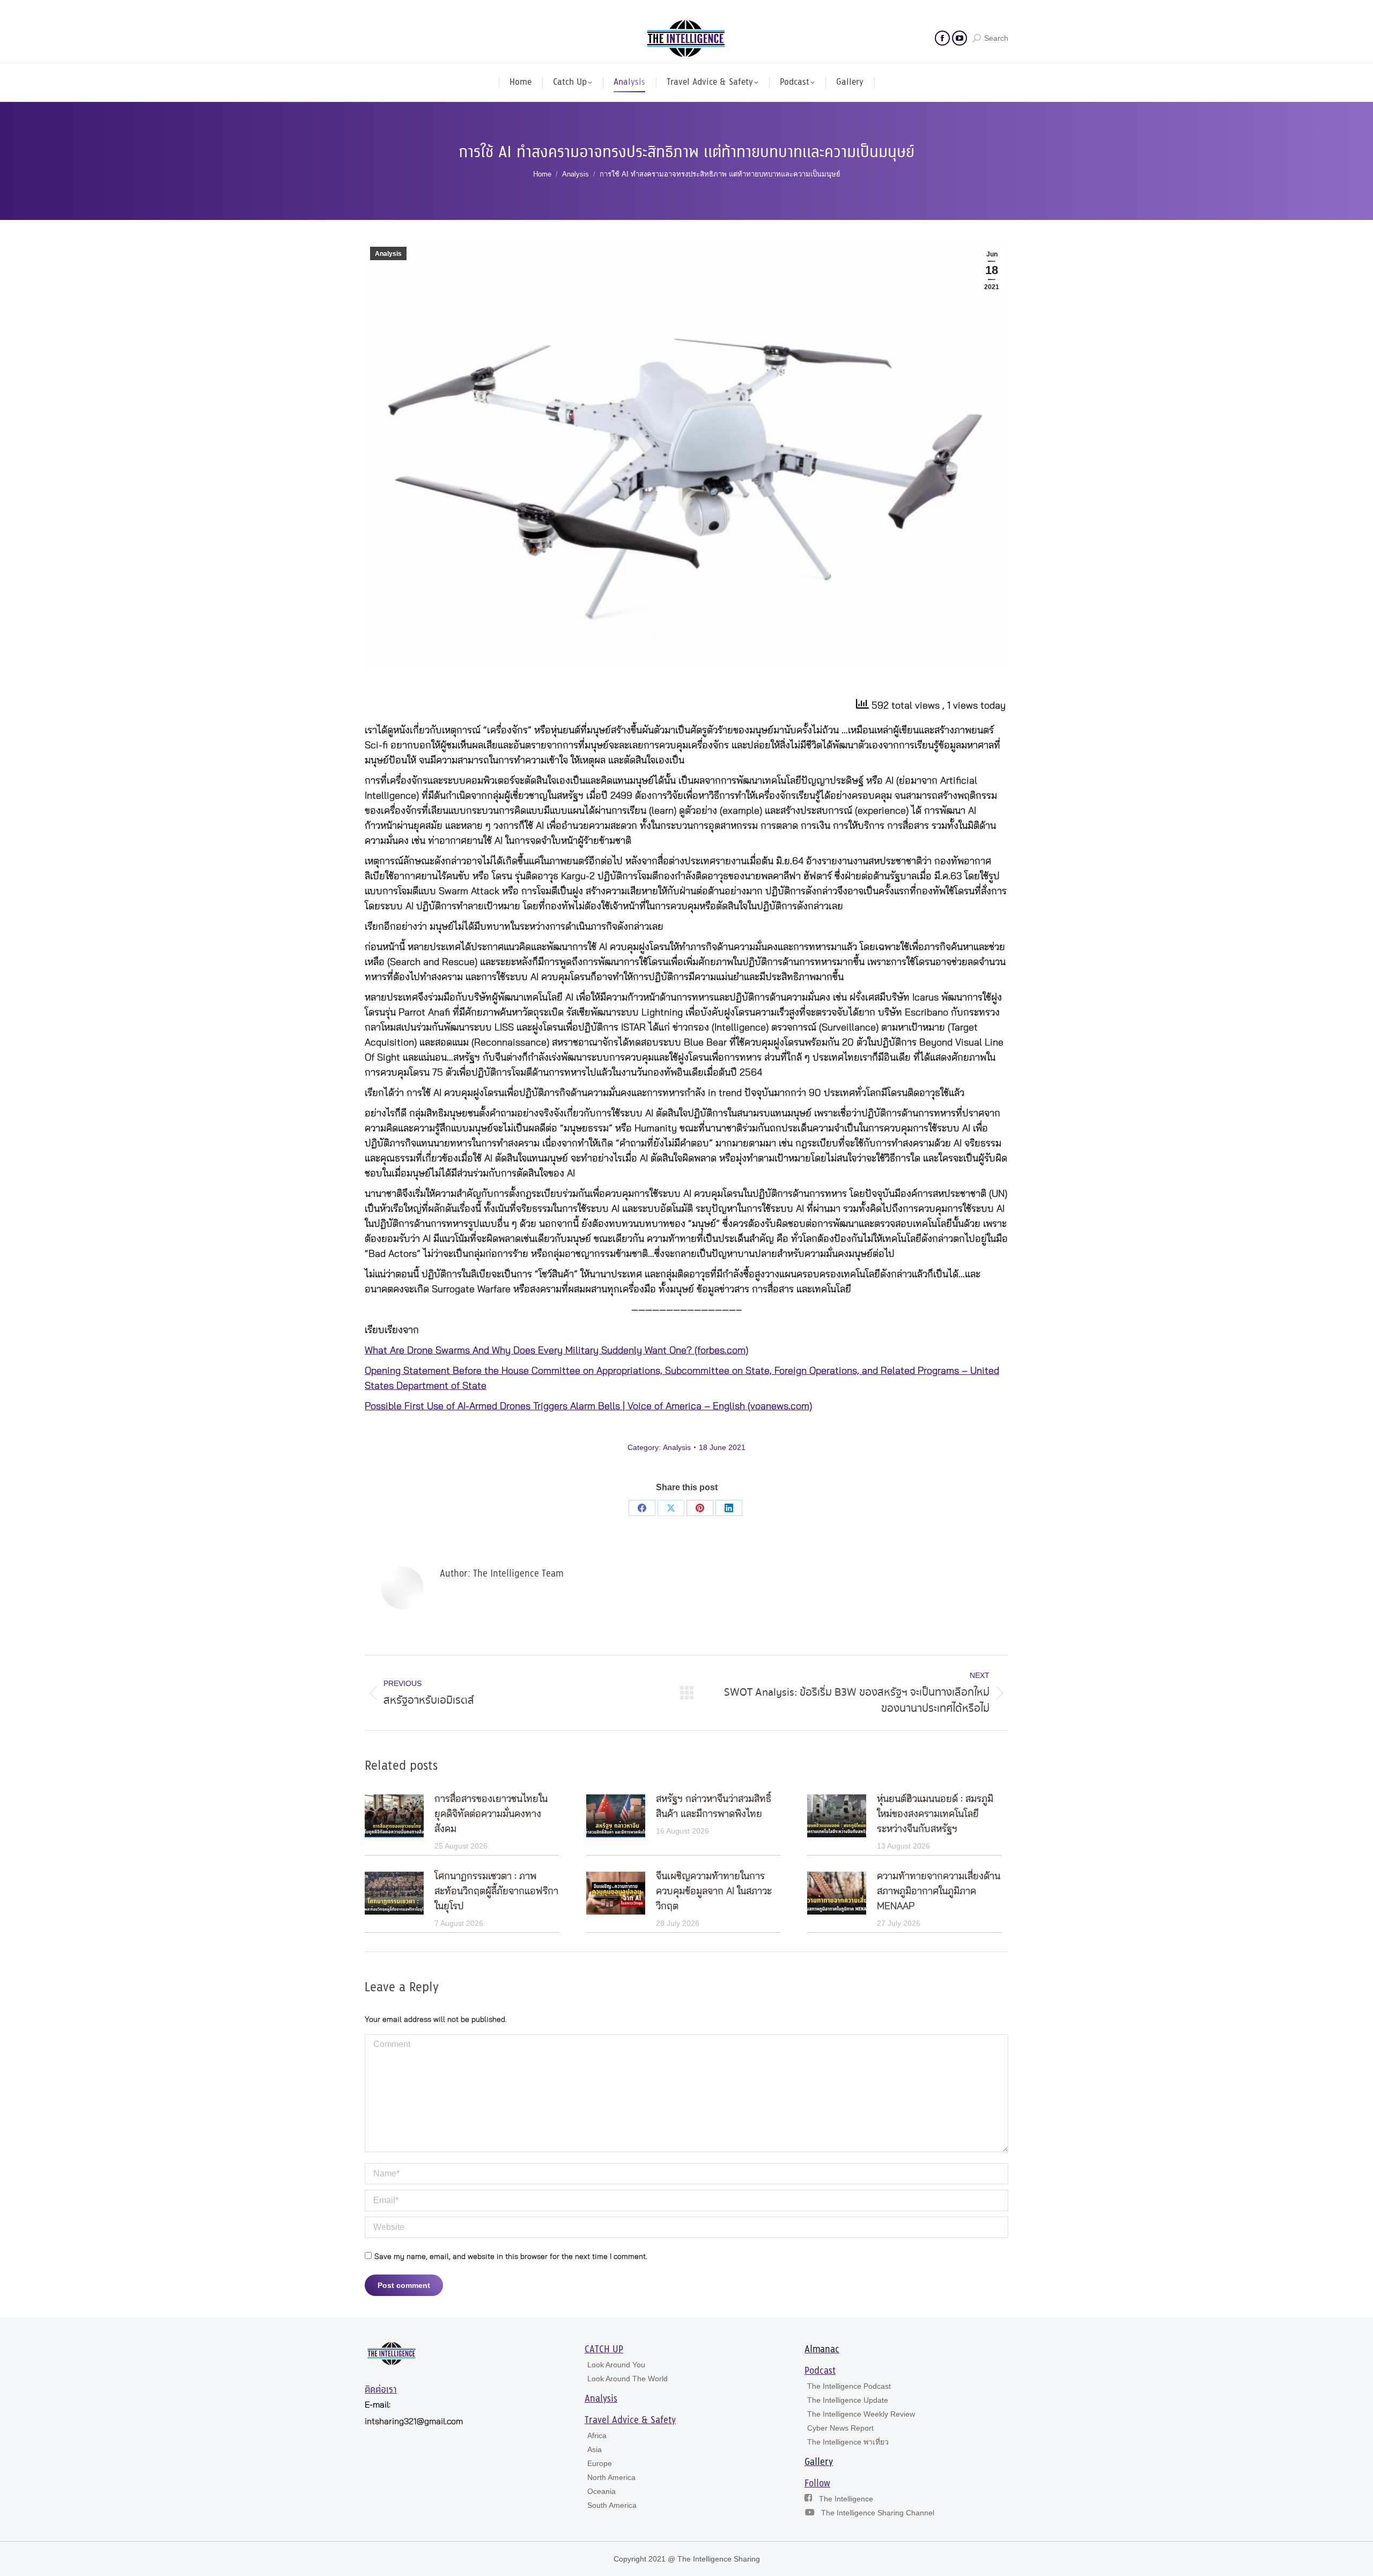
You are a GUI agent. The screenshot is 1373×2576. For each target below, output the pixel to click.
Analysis (388, 254)
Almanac (822, 2350)
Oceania (601, 2491)
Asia (595, 2449)
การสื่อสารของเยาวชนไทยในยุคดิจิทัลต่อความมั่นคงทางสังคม (491, 1814)
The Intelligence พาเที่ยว (848, 2442)
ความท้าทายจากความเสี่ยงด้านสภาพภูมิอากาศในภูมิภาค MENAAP (939, 1891)
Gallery (819, 2462)
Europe (600, 2463)
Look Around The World (628, 2379)
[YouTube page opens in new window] (959, 38)
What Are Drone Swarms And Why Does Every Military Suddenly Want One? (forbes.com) (556, 1351)
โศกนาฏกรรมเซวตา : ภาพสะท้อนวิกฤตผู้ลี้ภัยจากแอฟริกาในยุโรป (496, 1891)
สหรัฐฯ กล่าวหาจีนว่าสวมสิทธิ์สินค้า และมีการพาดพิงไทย (714, 1807)
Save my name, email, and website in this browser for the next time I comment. (511, 2257)
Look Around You (616, 2365)
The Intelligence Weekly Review (861, 2414)
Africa (597, 2435)
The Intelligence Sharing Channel (878, 2513)
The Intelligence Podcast (849, 2386)
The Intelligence (846, 2499)
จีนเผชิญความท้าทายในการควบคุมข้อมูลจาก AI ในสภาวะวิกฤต (714, 1891)
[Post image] (394, 1816)
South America (612, 2505)
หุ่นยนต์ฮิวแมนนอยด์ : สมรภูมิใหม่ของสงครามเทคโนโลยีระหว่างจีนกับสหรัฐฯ (935, 1814)
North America (611, 2477)
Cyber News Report (840, 2428)
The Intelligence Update (848, 2400)
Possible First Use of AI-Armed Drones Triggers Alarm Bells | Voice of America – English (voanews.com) (588, 1407)
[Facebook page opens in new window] (942, 38)
